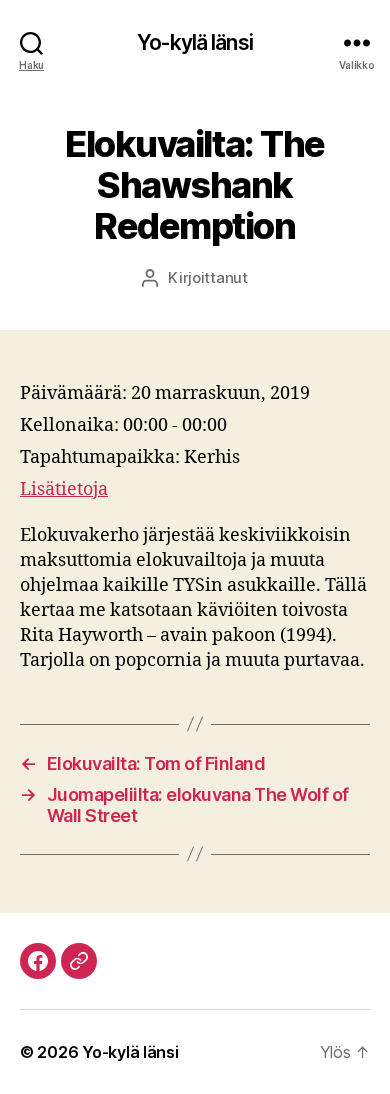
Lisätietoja (64, 489)
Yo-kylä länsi (195, 42)
